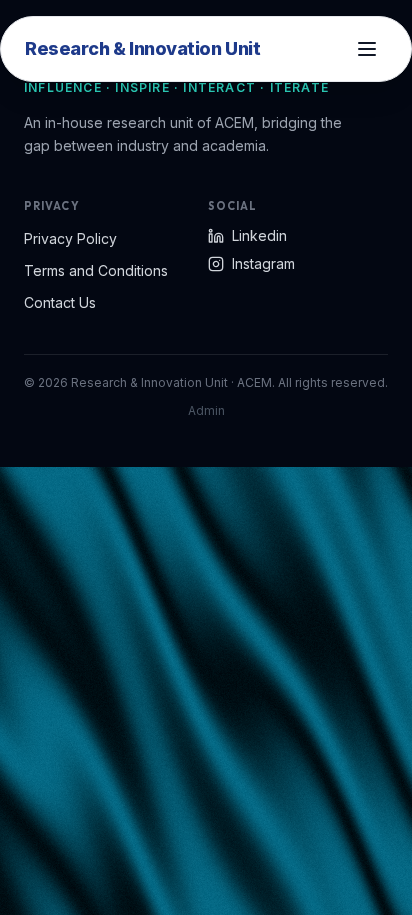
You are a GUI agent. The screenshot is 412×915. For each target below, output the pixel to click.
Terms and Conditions (96, 270)
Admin (206, 410)
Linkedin (259, 235)
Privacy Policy (70, 238)
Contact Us (60, 302)
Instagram (263, 263)
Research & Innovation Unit (142, 48)
